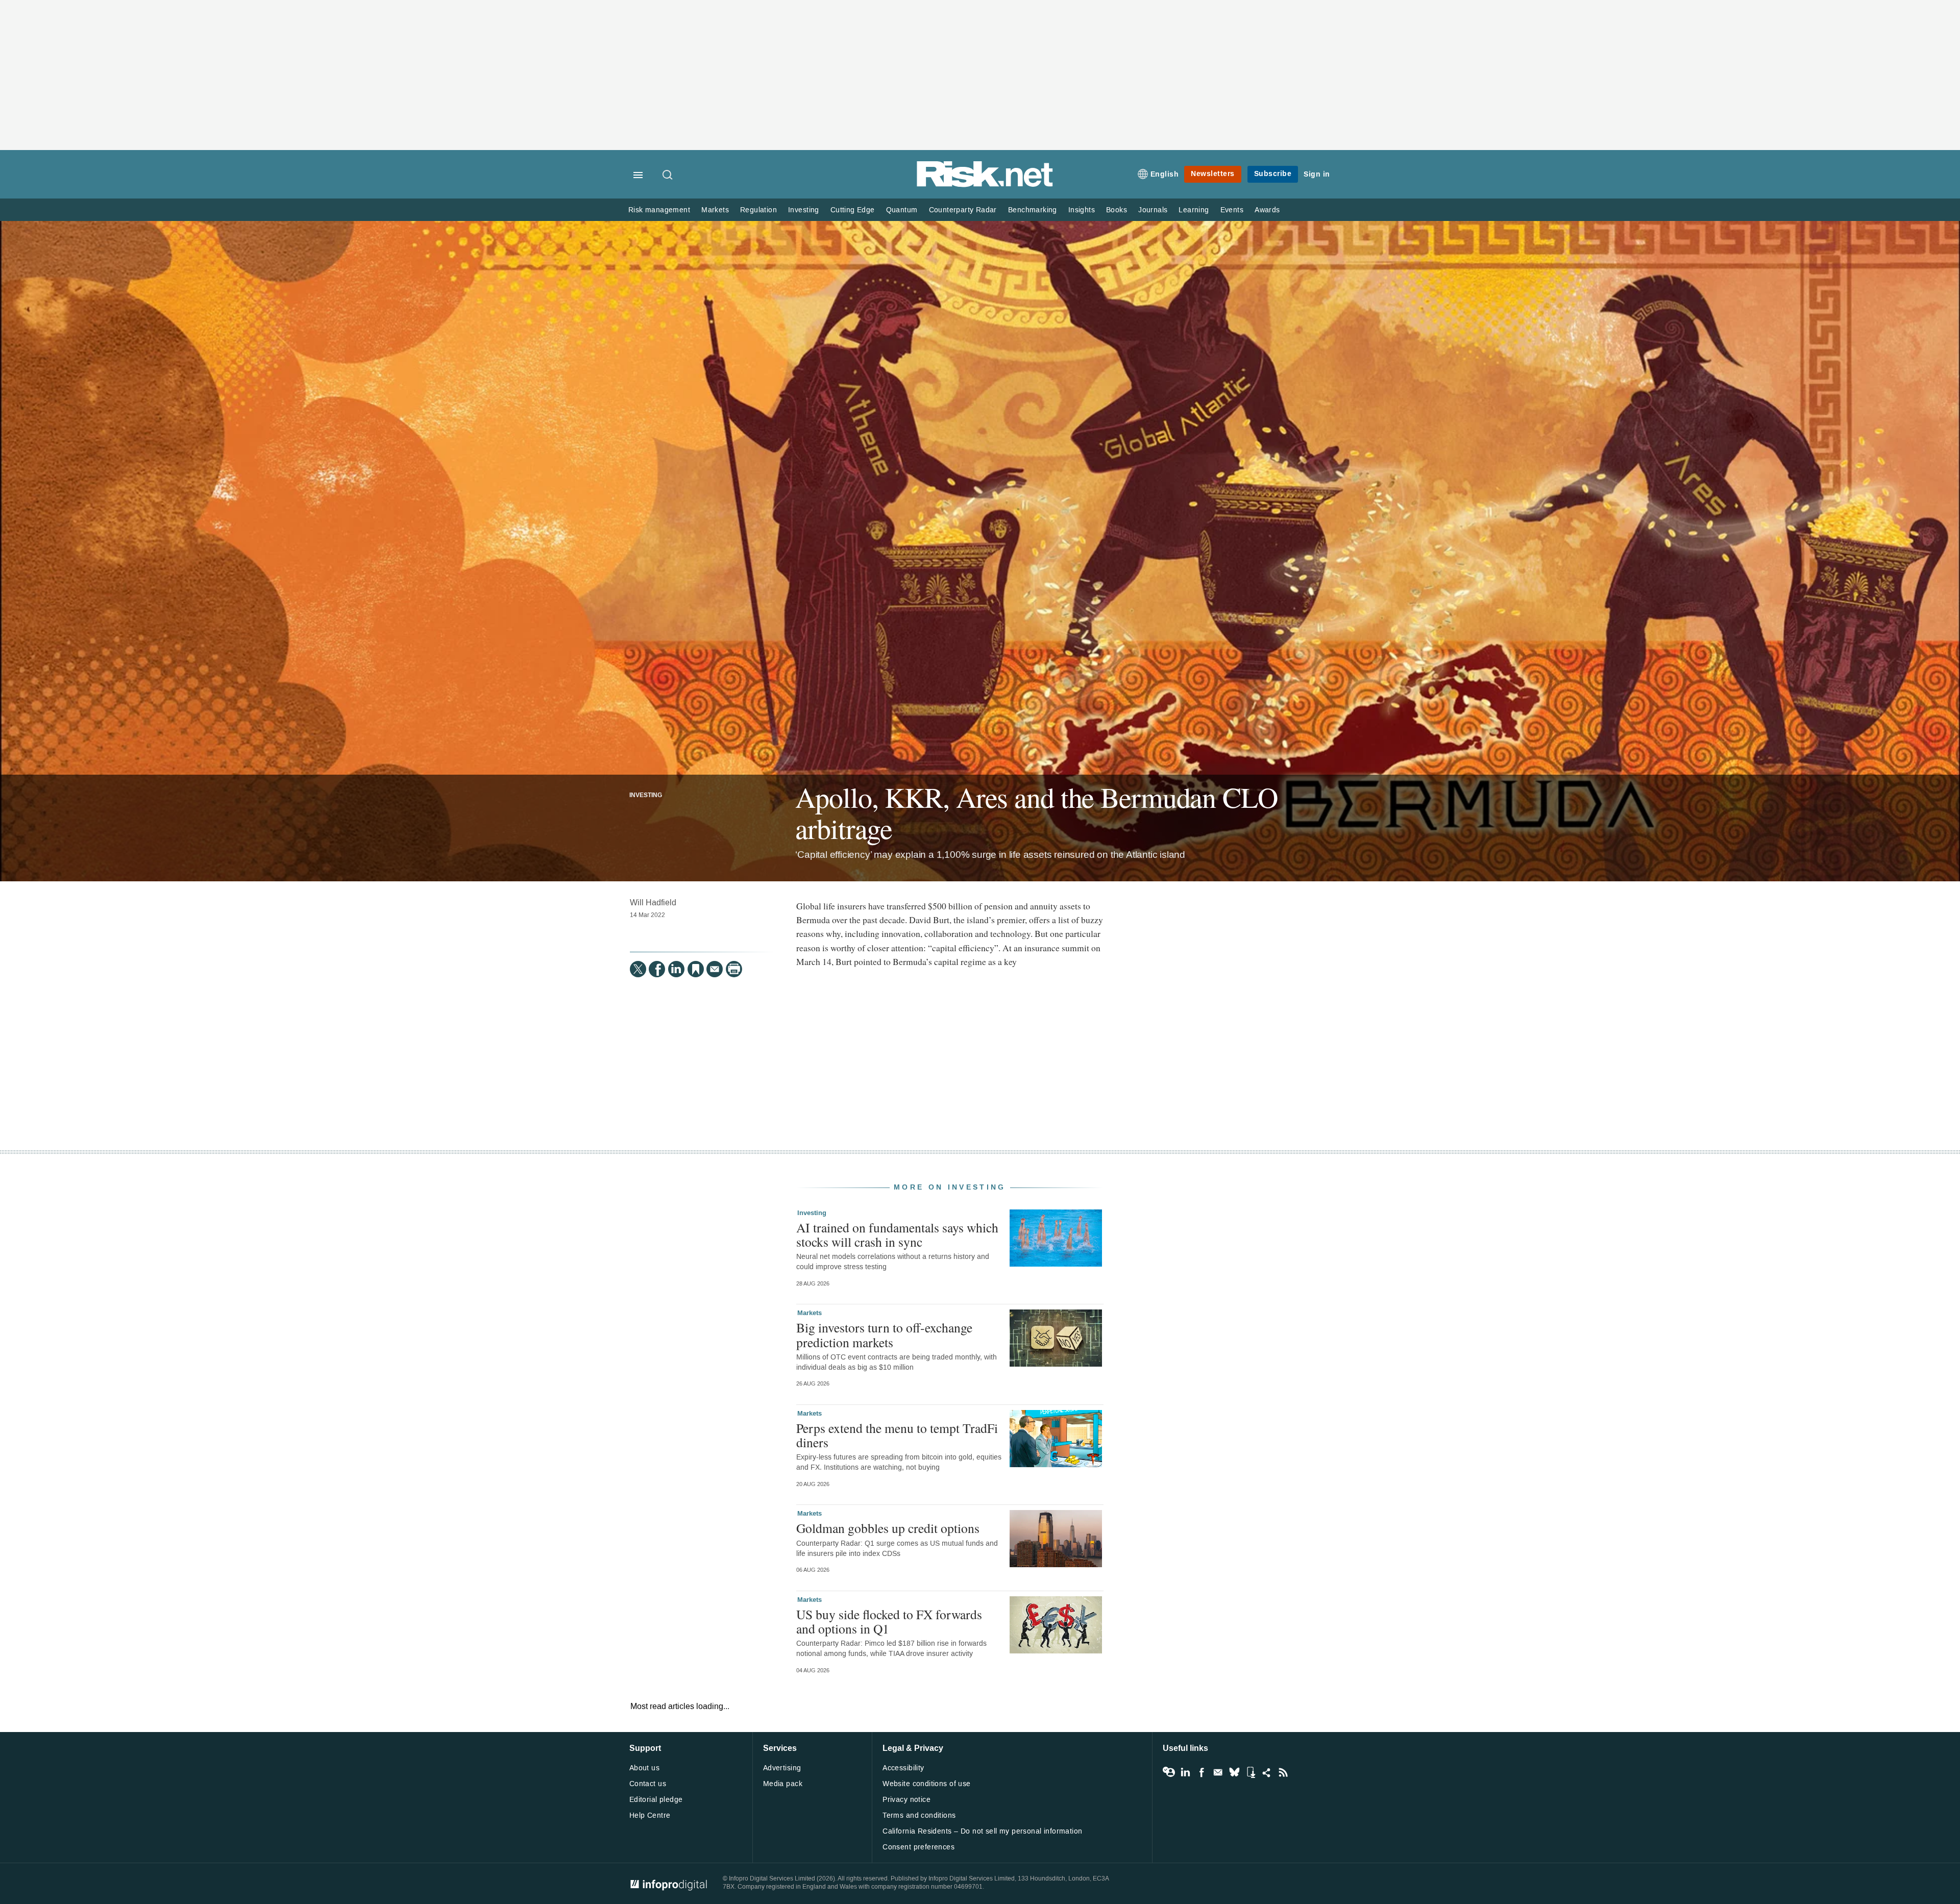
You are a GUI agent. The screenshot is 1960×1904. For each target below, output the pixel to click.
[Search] (668, 176)
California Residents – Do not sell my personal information (982, 1831)
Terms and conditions (919, 1815)
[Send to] (715, 969)
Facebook (1202, 1772)
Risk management (659, 210)
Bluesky (1234, 1772)
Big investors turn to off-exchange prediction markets (884, 1334)
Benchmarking (1033, 210)
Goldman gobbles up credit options (888, 1528)
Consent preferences (918, 1847)
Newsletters (1213, 174)
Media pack (783, 1784)
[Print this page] (734, 969)
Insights (1082, 210)
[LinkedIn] (676, 969)
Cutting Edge (853, 210)
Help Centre (650, 1815)
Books (1117, 210)
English (1165, 174)
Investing (804, 210)
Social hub (1267, 1772)
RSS (1283, 1772)
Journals (1153, 210)
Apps (1251, 1772)
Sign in (1317, 174)
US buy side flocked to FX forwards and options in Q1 (889, 1621)
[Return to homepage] (985, 185)
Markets (715, 210)
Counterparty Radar (963, 210)
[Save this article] (696, 969)
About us (644, 1768)
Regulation (758, 210)
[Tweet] (638, 969)
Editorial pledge (656, 1800)
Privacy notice (906, 1800)
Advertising (782, 1768)
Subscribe (1273, 174)
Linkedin (1185, 1772)
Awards (1267, 210)
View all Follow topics (1169, 1772)
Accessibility (903, 1768)
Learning (1194, 210)
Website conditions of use (927, 1784)
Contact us (648, 1784)
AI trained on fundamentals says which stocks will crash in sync (897, 1234)
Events (1232, 210)
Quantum (902, 210)
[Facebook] (657, 969)
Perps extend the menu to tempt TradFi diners (897, 1435)
